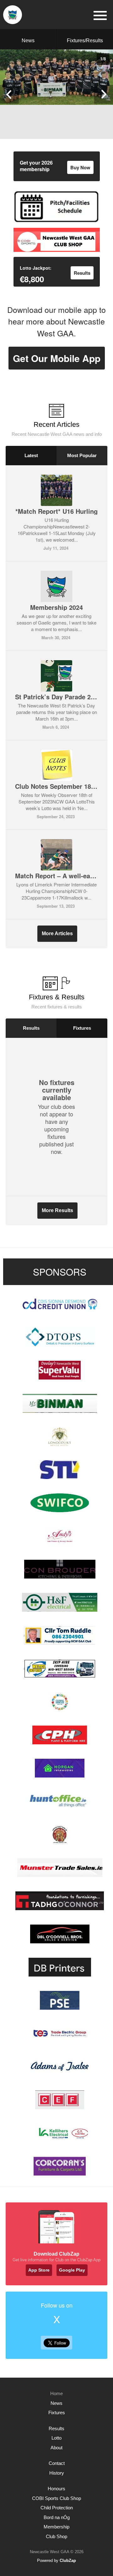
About (56, 2448)
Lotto (56, 2438)
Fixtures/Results (85, 41)
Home (56, 2393)
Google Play (72, 2270)
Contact (57, 2463)
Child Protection (57, 2508)
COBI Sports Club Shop (56, 2498)
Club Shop (56, 2536)
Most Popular (82, 455)
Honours (56, 2489)
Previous (9, 94)
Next (104, 94)
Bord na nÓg (57, 2517)
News (28, 41)
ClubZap (68, 2561)
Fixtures (82, 1028)
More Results (57, 1210)
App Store (39, 2270)
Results (31, 1028)
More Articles (57, 933)
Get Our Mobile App (57, 358)
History (57, 2473)
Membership (56, 2527)
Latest (31, 455)
